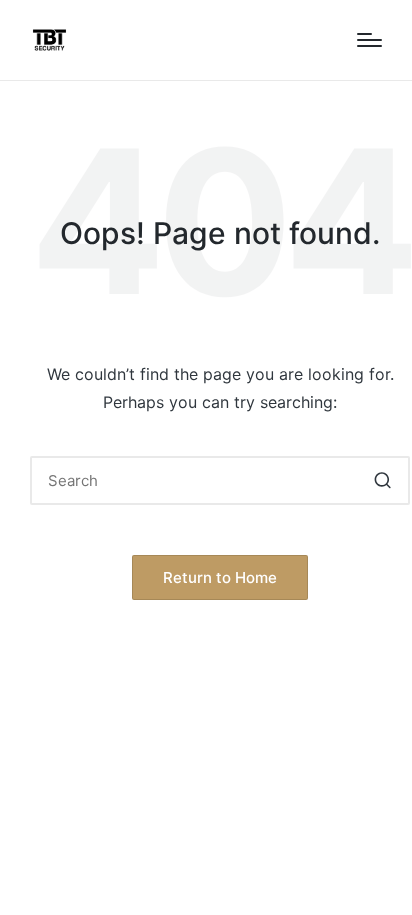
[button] (382, 480)
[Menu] (369, 40)
